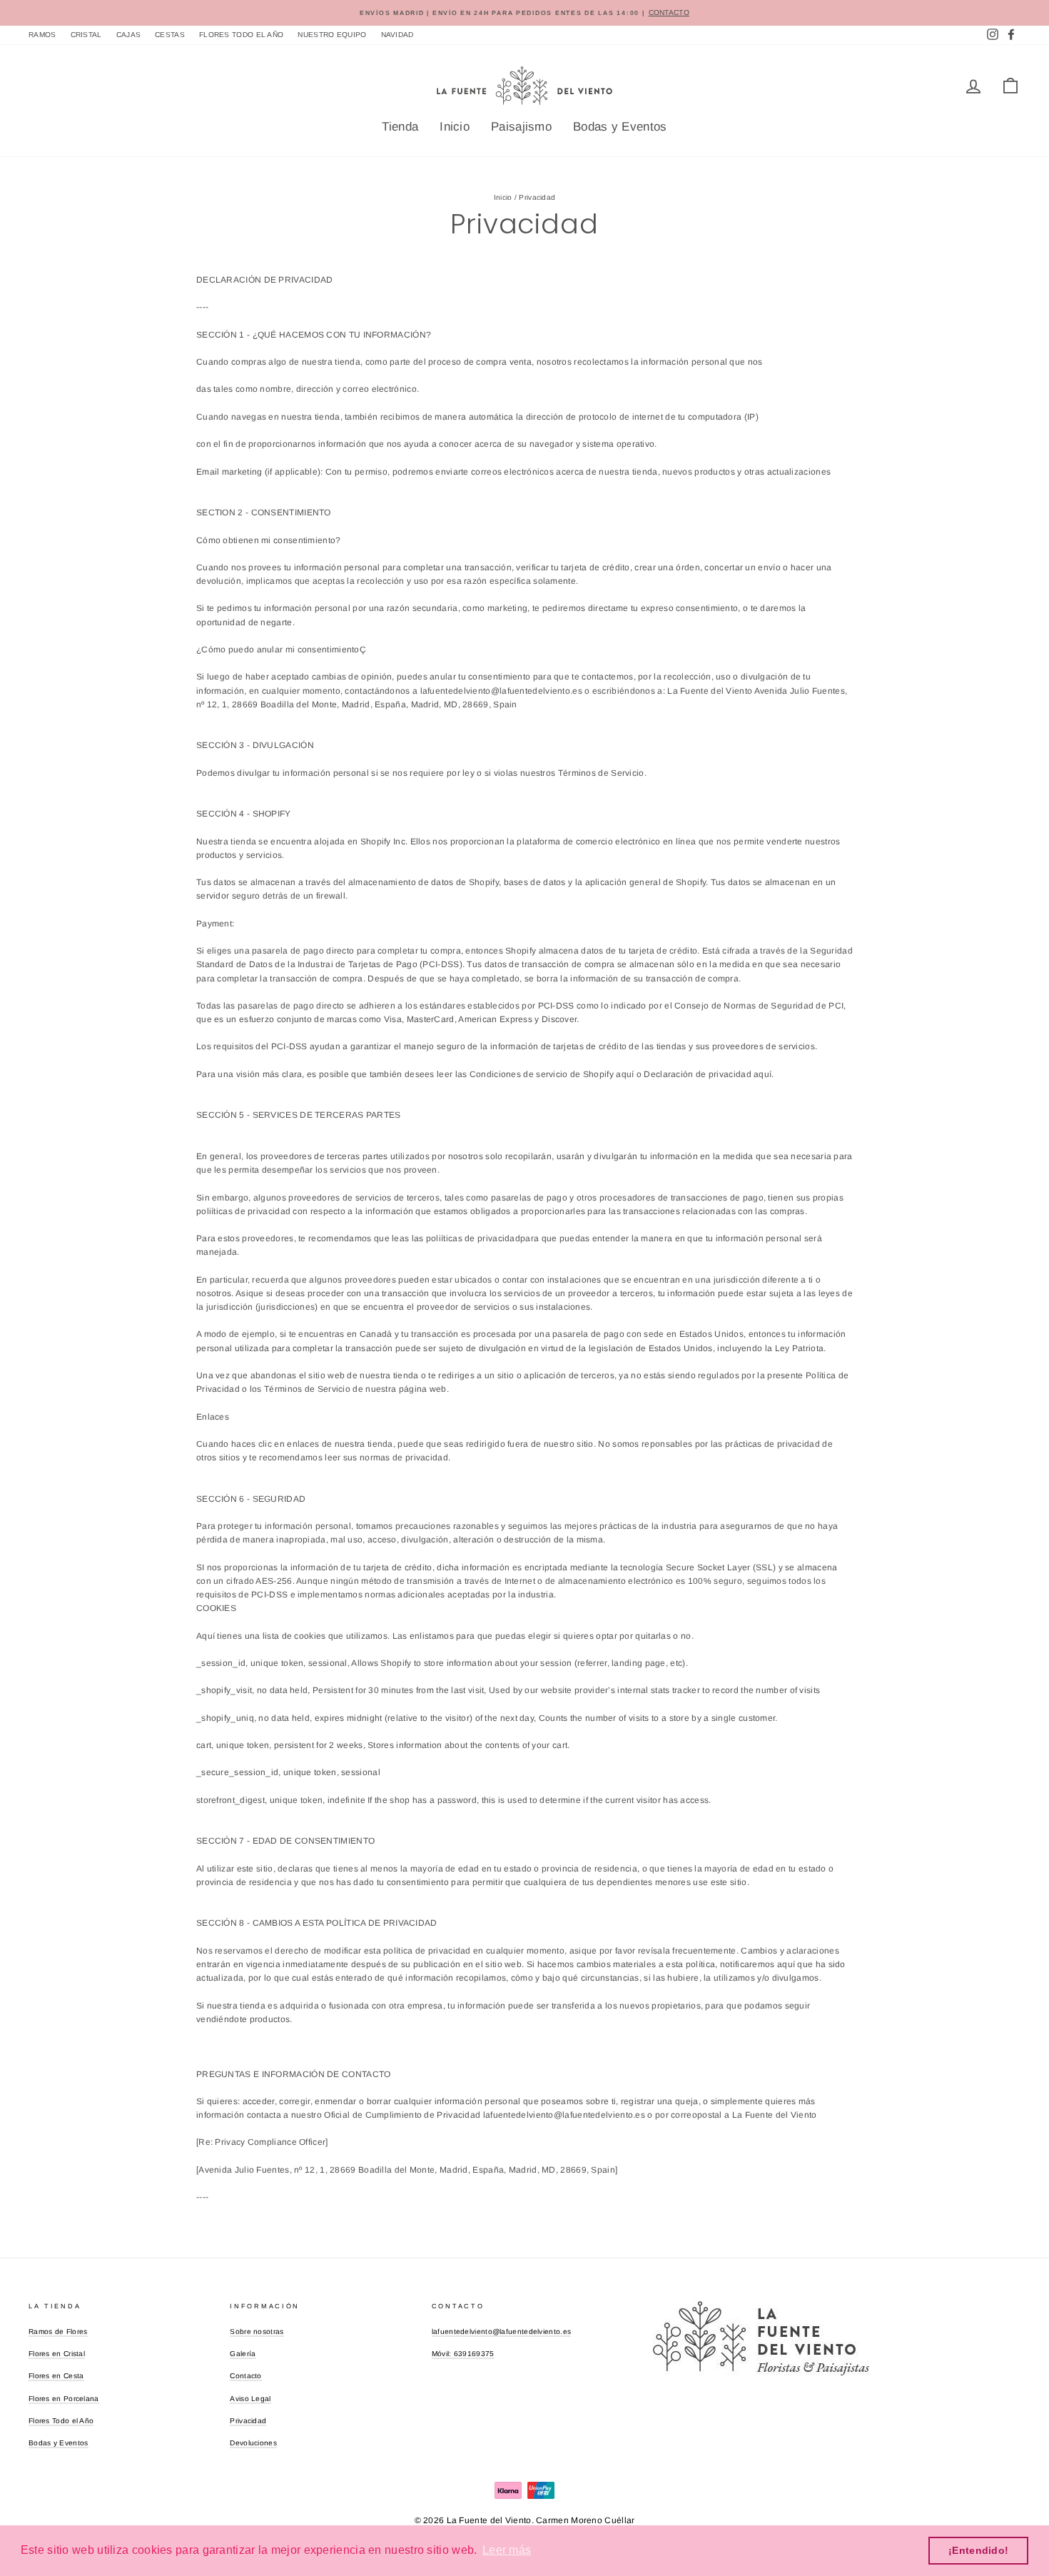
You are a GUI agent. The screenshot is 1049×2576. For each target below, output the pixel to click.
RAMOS (42, 35)
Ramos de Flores (58, 2332)
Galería (243, 2354)
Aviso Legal (250, 2399)
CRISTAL (86, 35)
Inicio (455, 127)
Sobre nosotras (257, 2332)
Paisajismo (521, 127)
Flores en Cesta (56, 2376)
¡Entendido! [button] (978, 2550)
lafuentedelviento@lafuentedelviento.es (501, 2332)
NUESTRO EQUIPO (332, 35)
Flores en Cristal (57, 2354)
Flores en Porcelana (64, 2399)
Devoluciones (253, 2443)
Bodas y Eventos (620, 127)
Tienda (400, 127)
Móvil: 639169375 (463, 2354)
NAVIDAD (397, 35)
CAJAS (129, 35)
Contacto (245, 2376)
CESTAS (170, 35)
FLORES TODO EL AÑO (241, 35)
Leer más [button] (507, 2550)
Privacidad (248, 2421)
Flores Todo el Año (61, 2421)
